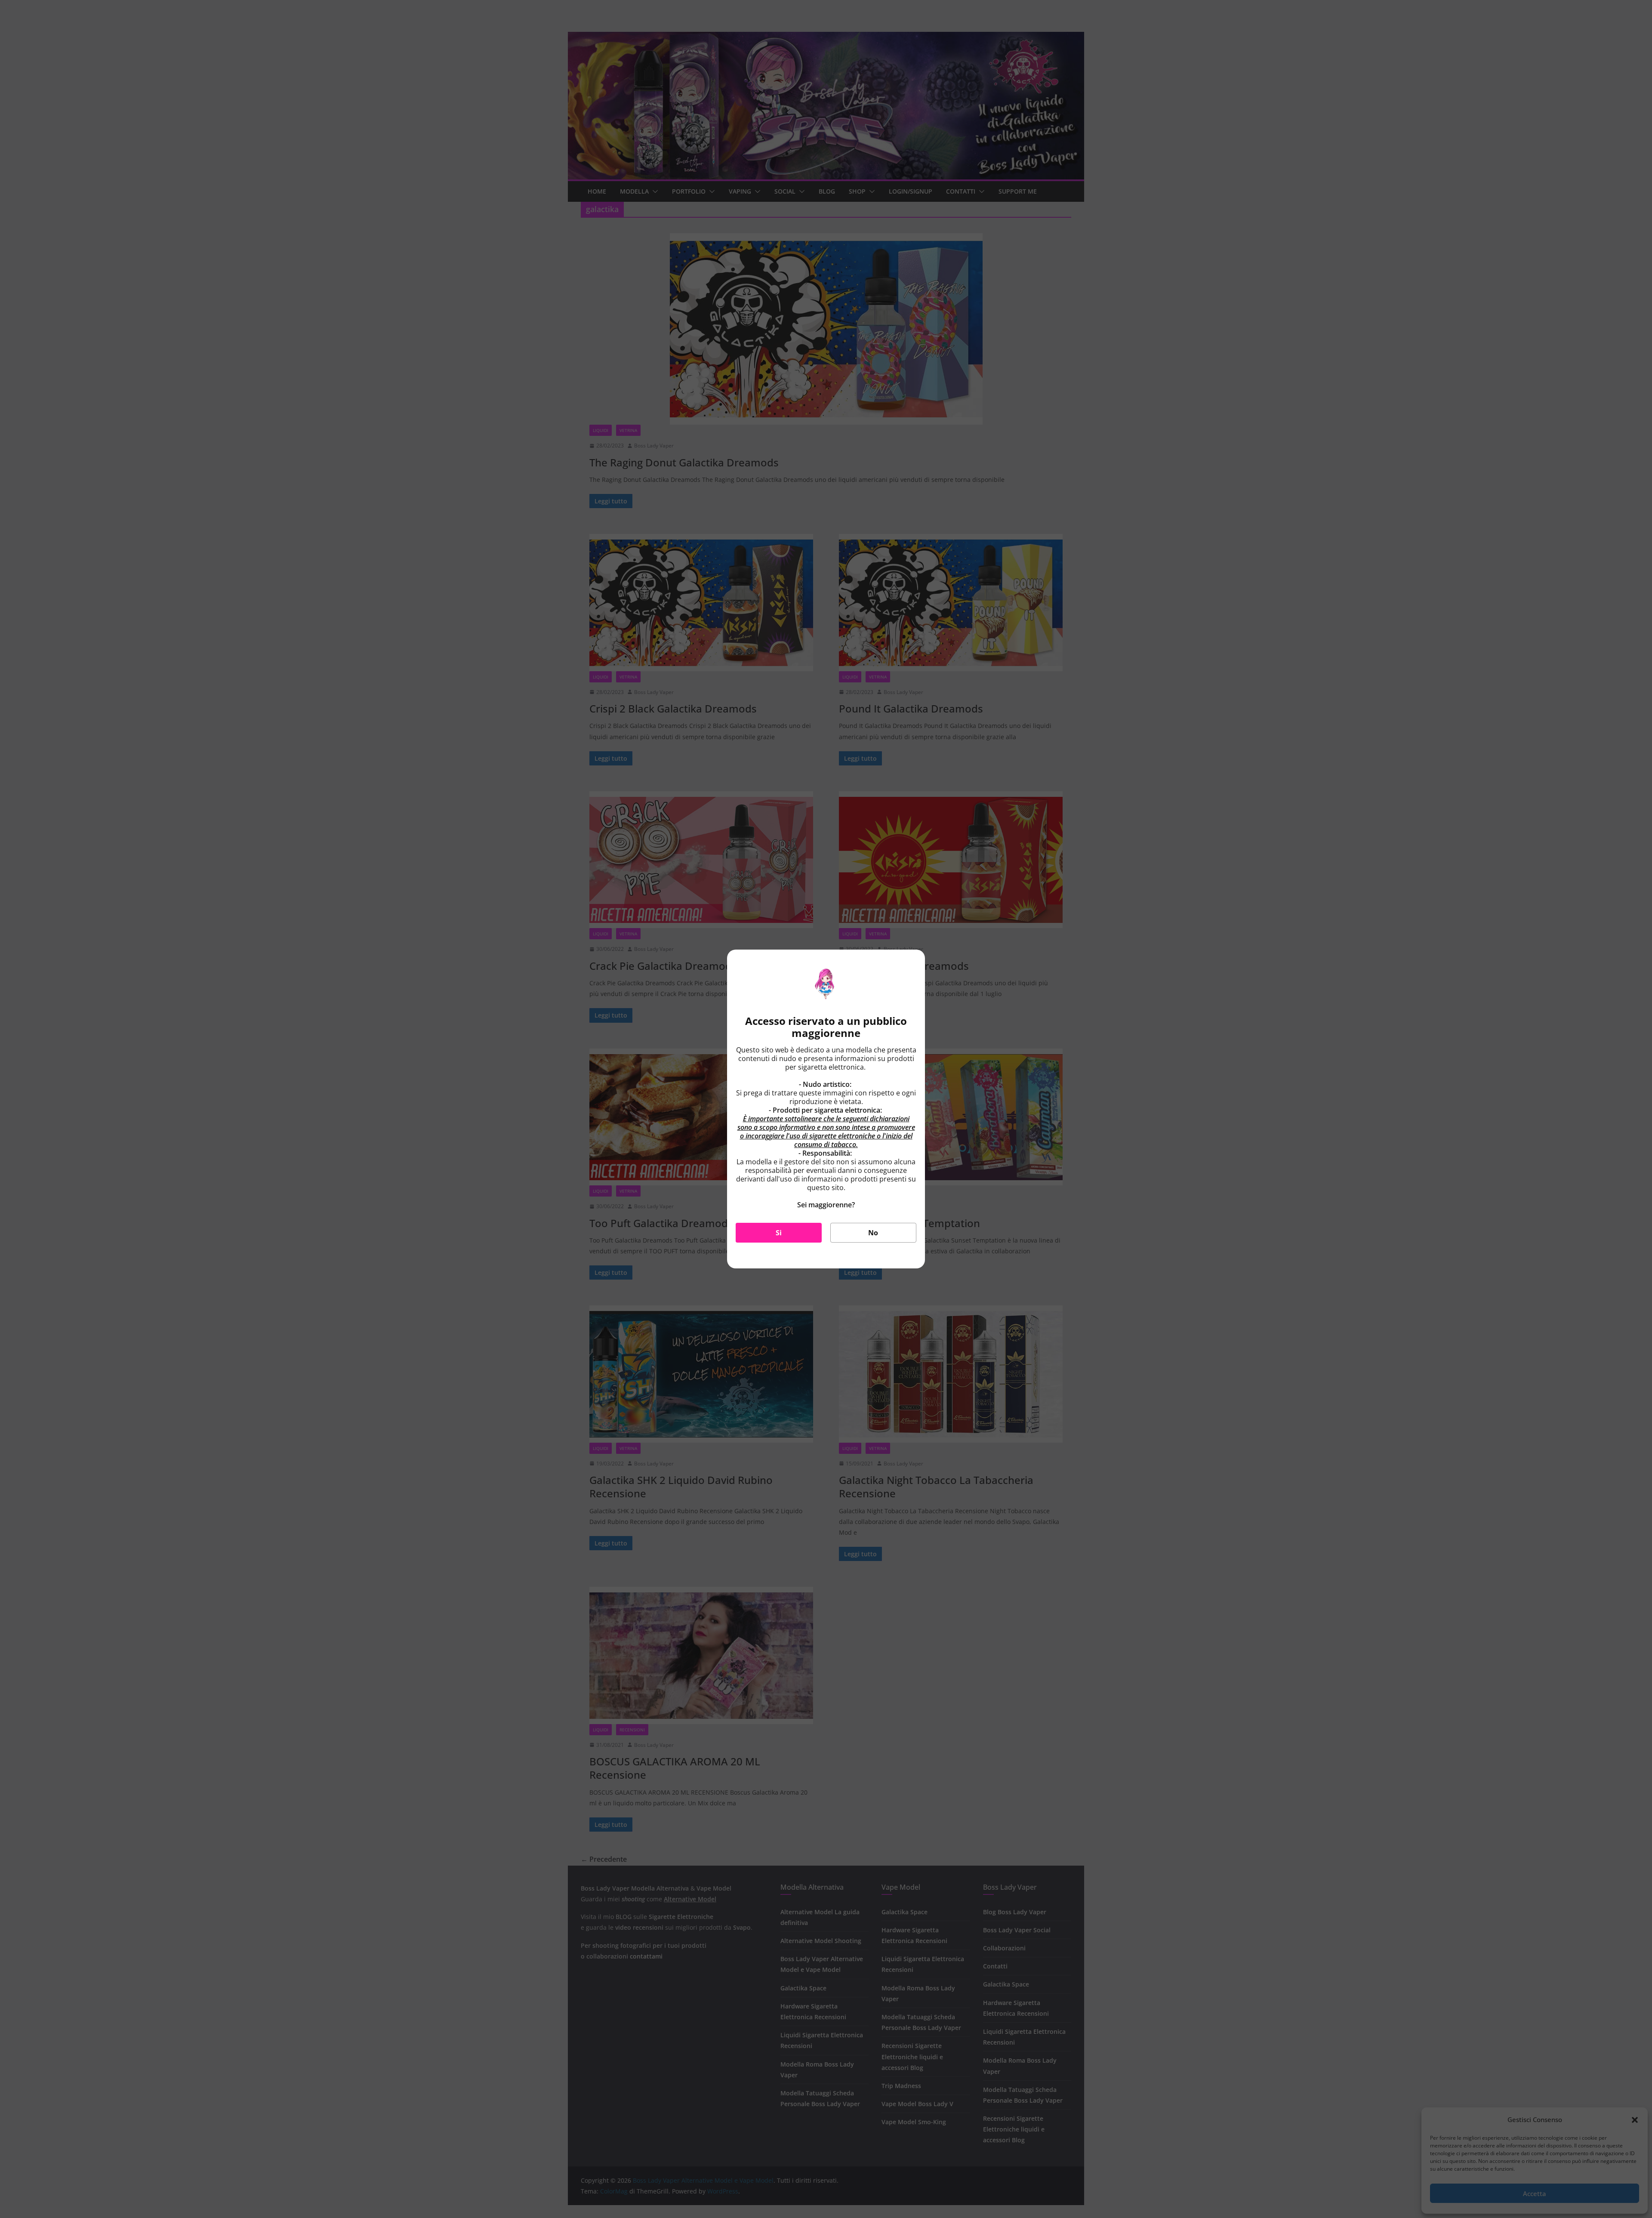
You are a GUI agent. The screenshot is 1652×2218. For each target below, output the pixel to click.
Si (779, 1233)
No (873, 1233)
